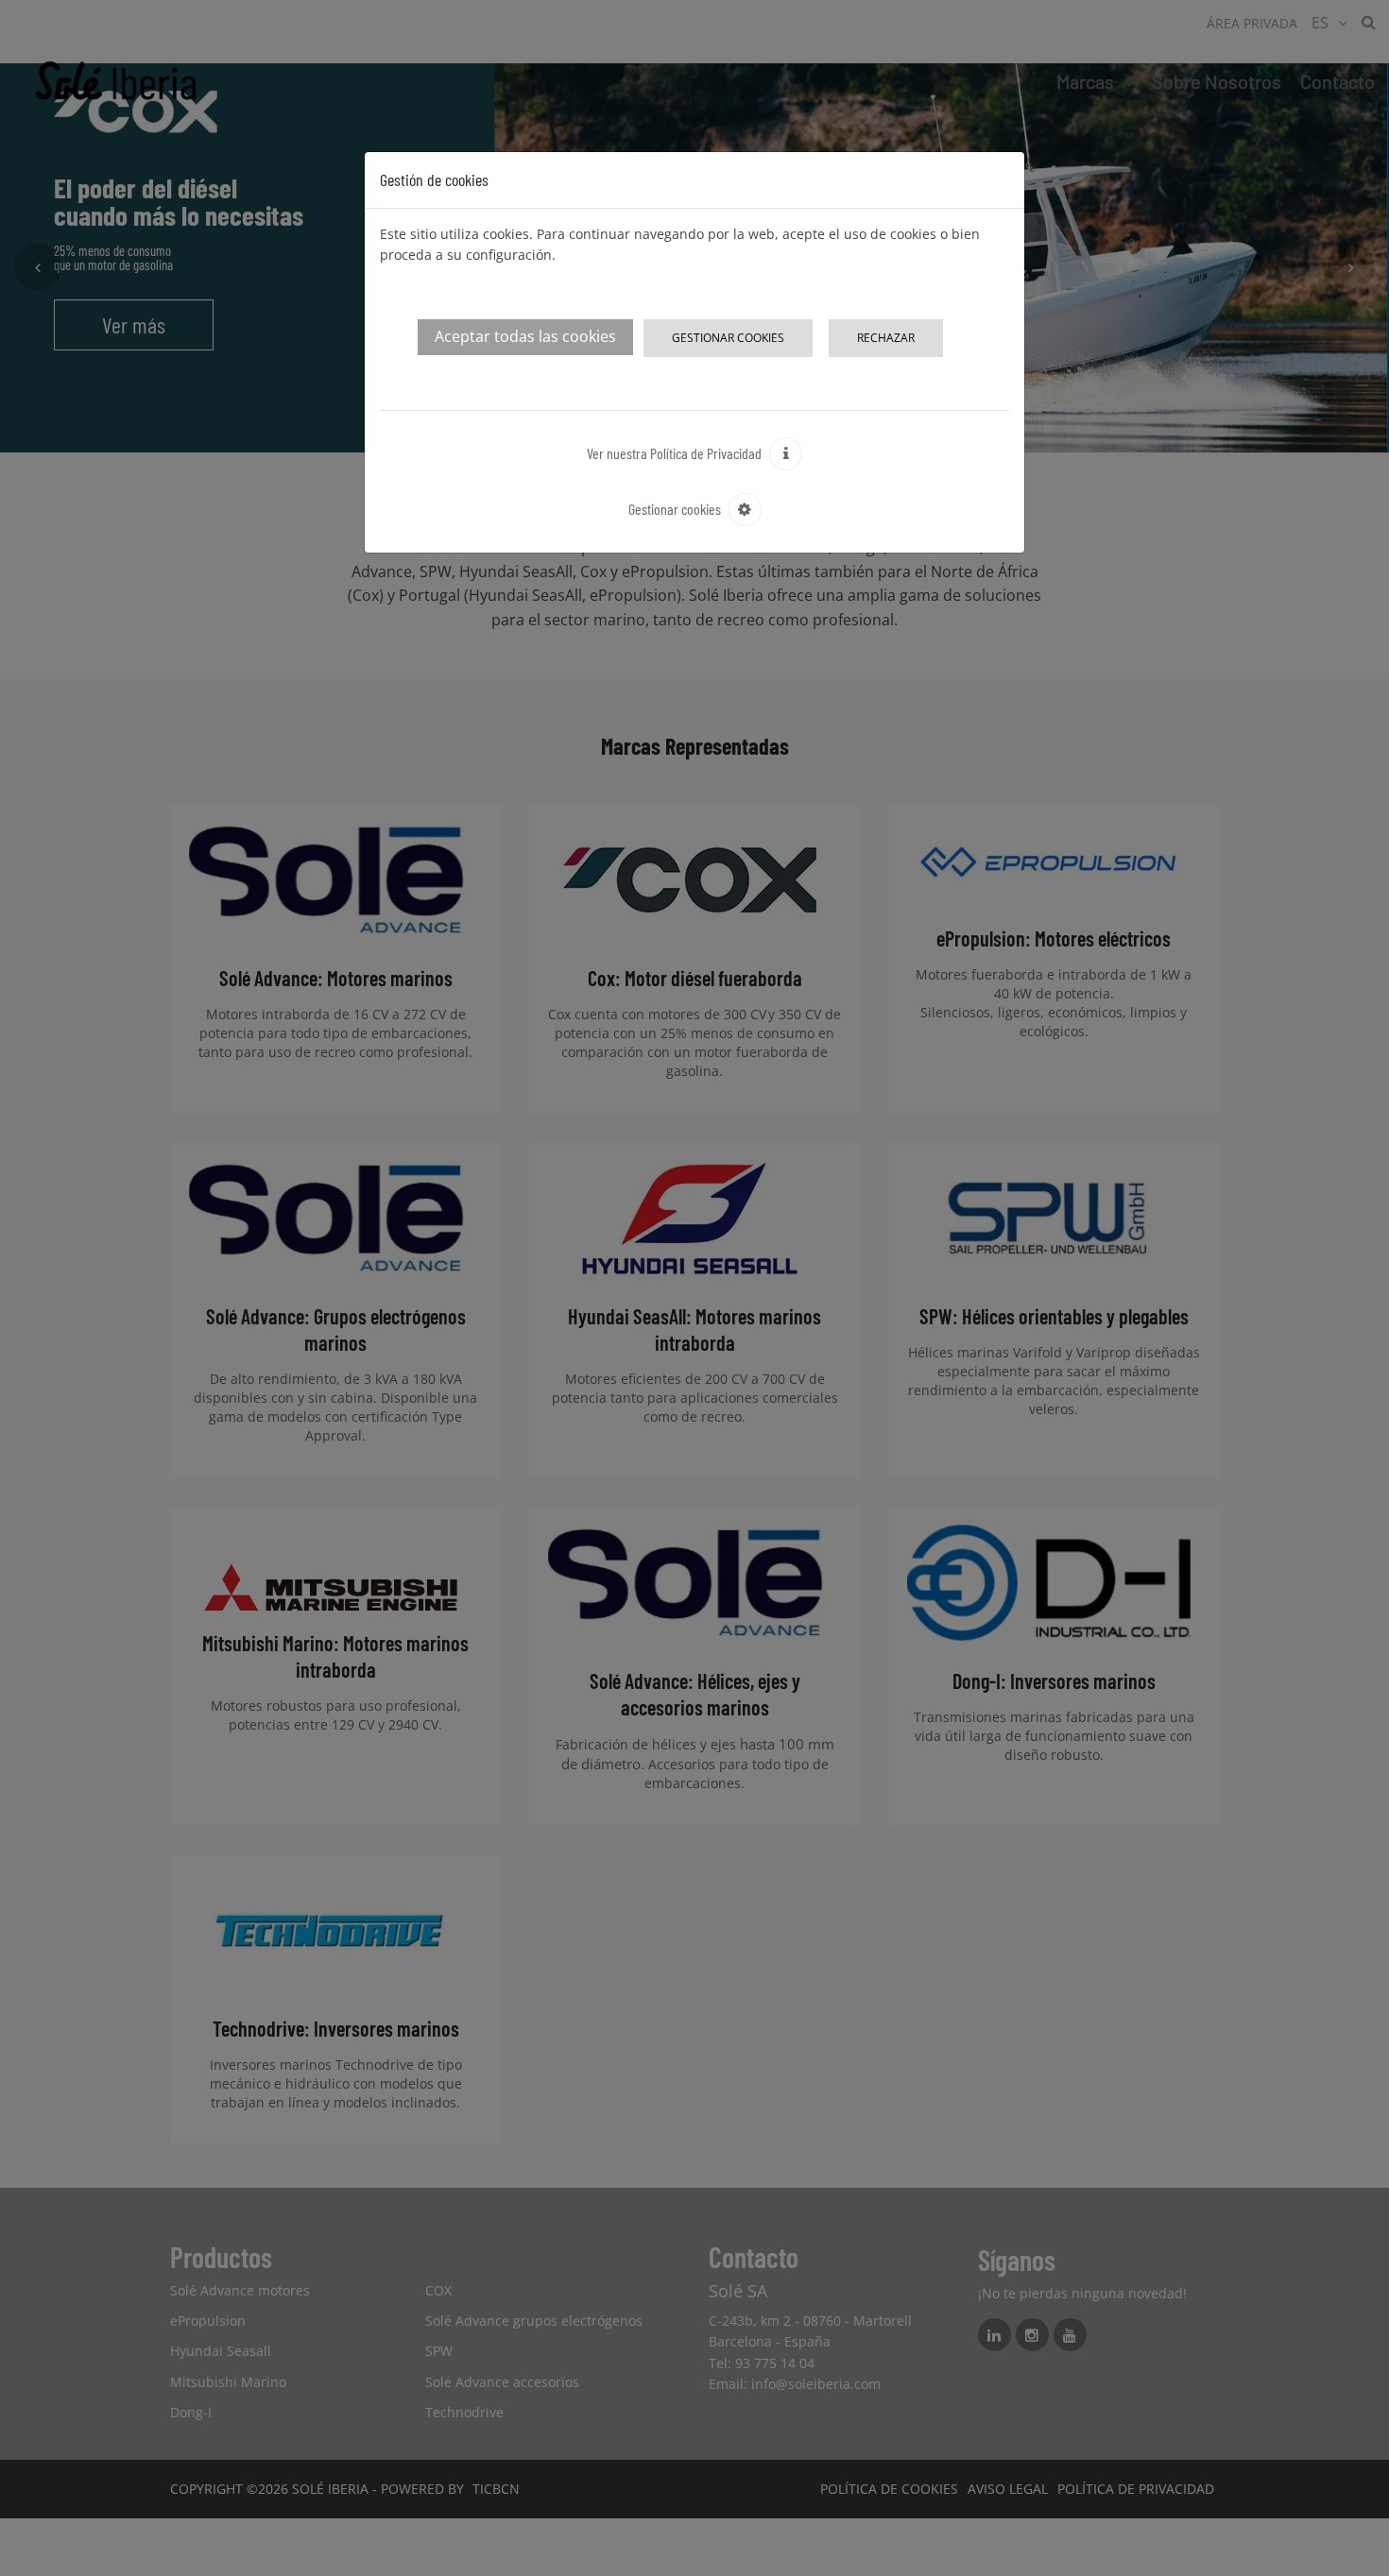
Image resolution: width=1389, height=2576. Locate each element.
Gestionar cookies (728, 338)
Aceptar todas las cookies (525, 336)
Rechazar (886, 338)
